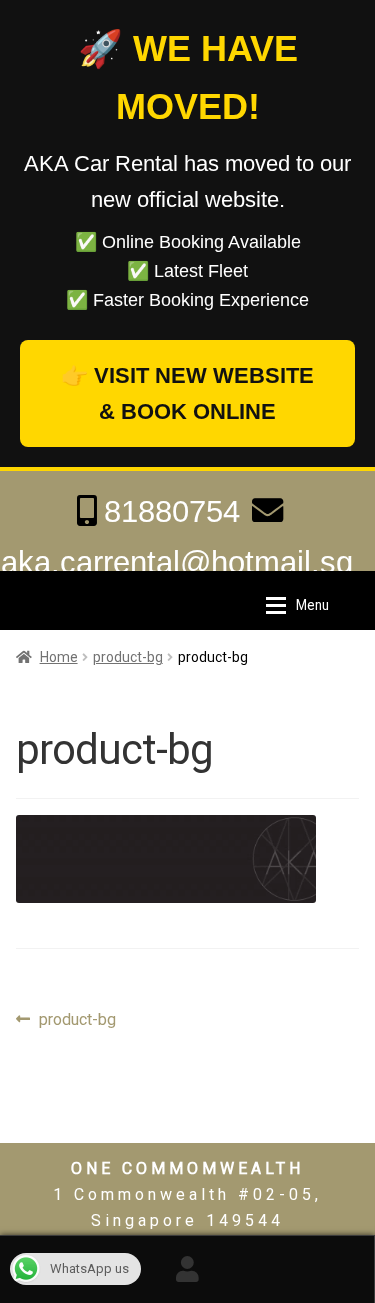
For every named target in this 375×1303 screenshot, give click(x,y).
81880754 (172, 511)
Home (59, 657)
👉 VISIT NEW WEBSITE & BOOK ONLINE (187, 393)
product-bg (128, 657)
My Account (187, 1269)
